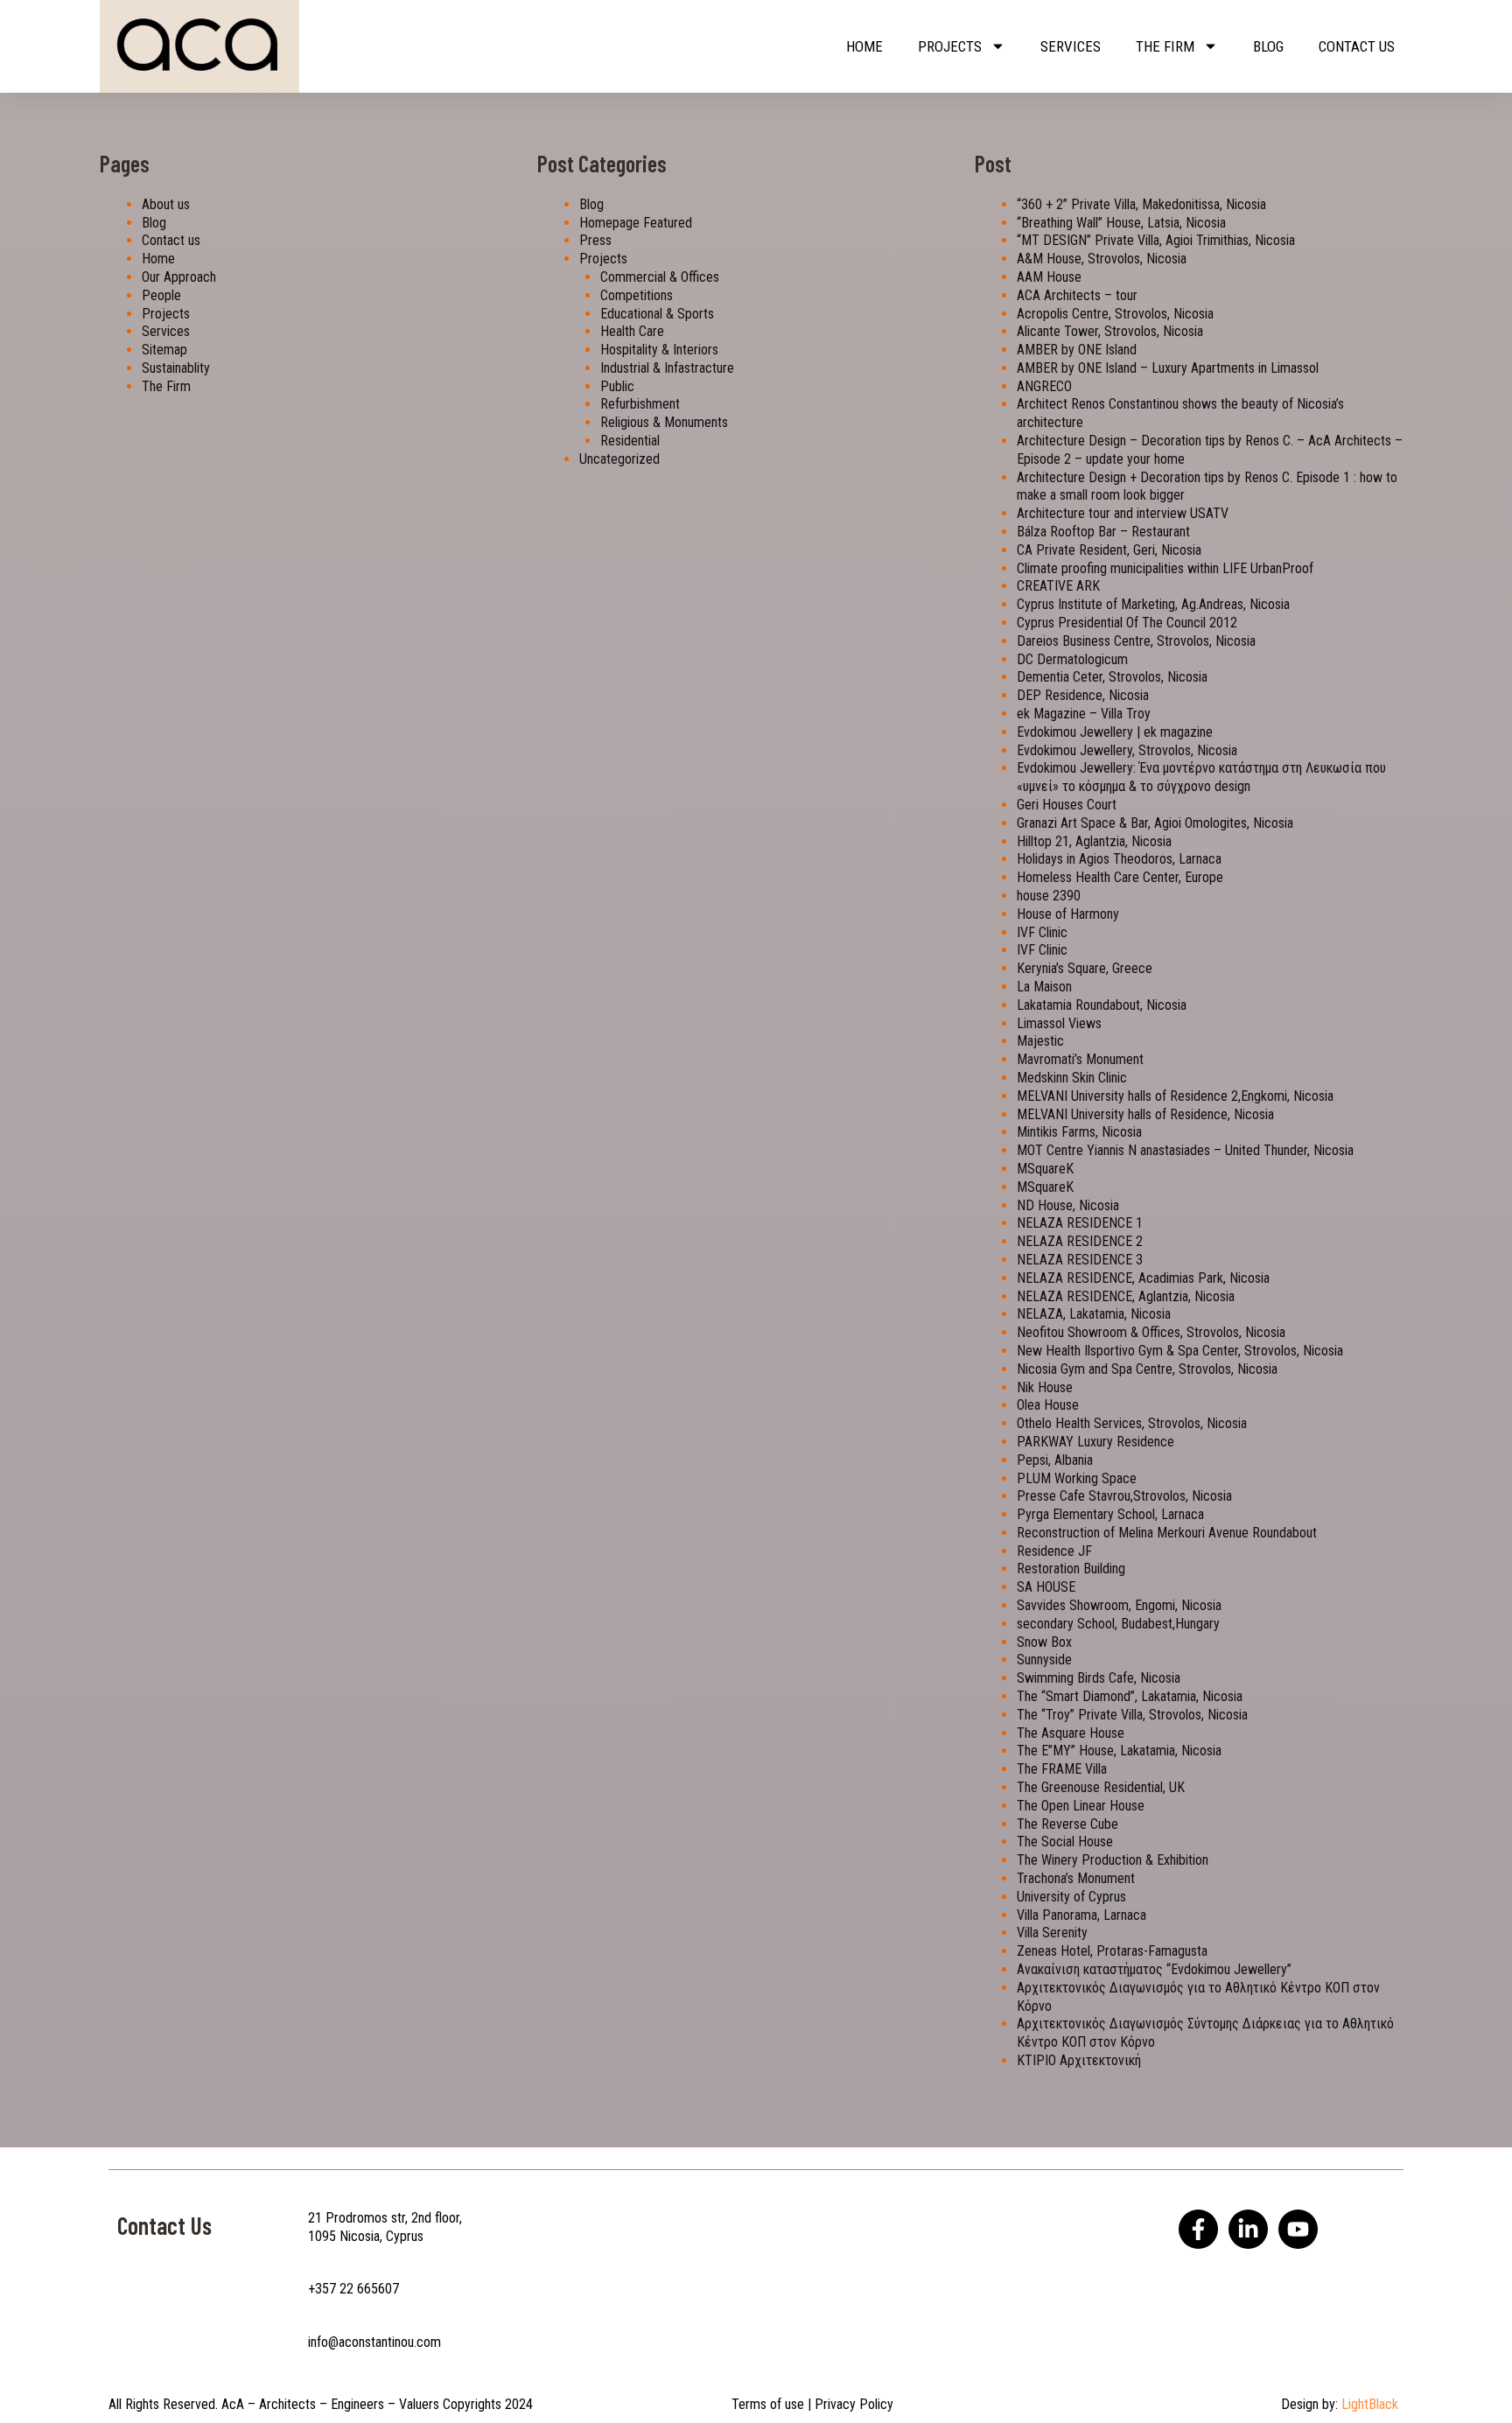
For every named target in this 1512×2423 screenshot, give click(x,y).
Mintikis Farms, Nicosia (1079, 1132)
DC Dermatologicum (1072, 659)
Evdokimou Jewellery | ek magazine (1115, 732)
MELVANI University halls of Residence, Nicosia (1145, 1114)
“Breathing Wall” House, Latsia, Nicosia (1121, 223)
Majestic (1040, 1041)
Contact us (1357, 46)
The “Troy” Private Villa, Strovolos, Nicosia (1132, 1715)
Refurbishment (640, 404)
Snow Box (1044, 1642)
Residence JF (1054, 1551)
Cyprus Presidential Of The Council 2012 (1127, 623)
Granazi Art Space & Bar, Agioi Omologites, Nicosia (1155, 823)
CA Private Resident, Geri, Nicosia (1109, 550)
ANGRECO (1044, 386)
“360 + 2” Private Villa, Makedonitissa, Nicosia (1141, 204)
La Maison (1044, 987)
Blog (1268, 46)
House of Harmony (1068, 914)
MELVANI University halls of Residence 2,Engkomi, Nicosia (1175, 1096)
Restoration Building (1071, 1569)
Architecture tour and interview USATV (1123, 513)
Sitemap (164, 350)
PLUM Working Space (1077, 1478)
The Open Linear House (1081, 1806)
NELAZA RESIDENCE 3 (1080, 1260)
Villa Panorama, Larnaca (1081, 1915)
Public (617, 386)
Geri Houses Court (1067, 805)
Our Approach (179, 277)
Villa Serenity (1052, 1933)
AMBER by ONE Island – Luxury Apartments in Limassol (1168, 368)
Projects (950, 46)
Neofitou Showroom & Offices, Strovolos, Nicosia (1151, 1332)
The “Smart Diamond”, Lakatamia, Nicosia (1130, 1696)
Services (1071, 46)
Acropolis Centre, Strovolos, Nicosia (1115, 314)
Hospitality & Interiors (659, 350)
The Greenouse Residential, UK (1101, 1787)
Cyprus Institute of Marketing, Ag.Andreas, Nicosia (1153, 604)
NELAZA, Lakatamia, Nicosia (1094, 1314)
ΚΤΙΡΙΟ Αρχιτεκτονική (1079, 2060)
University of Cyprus (1071, 1897)
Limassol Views (1059, 1023)
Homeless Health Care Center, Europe (1120, 877)
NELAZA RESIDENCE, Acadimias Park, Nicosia (1143, 1278)
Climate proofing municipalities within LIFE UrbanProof (1165, 568)
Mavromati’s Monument (1080, 1059)
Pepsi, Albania (1055, 1460)
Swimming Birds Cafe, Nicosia (1099, 1678)
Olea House (1048, 1405)
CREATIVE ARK (1058, 586)
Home (864, 46)
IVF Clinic (1042, 932)
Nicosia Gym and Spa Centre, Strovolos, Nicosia (1147, 1369)
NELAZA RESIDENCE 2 (1080, 1241)
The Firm (1165, 46)
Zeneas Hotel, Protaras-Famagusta (1112, 1951)
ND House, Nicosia (1068, 1205)
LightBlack (1370, 2404)
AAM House (1049, 277)
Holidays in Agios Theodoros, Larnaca (1119, 859)
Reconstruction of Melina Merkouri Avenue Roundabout (1167, 1533)
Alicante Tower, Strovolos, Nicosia (1110, 331)
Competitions (637, 295)
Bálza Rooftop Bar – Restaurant (1103, 532)
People (161, 295)
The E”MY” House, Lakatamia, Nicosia (1119, 1751)
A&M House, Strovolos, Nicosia (1102, 259)
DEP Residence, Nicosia (1083, 695)
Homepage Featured (636, 223)
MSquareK (1045, 1169)
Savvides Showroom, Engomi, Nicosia (1119, 1605)
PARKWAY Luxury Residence (1095, 1442)
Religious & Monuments (664, 422)
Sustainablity (176, 368)
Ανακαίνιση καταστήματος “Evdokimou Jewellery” (1154, 1969)
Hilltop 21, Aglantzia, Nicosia (1094, 841)
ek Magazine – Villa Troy (1084, 714)
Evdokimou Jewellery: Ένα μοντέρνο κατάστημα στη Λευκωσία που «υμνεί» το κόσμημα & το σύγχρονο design (1201, 777)
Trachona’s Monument (1076, 1878)
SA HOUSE (1046, 1587)
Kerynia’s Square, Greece (1085, 968)
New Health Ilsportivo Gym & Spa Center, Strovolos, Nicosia (1180, 1351)
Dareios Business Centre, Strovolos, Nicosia (1136, 641)
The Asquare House (1071, 1733)
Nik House (1045, 1387)
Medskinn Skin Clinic (1072, 1078)
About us (166, 204)
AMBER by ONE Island (1077, 350)
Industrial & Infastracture (667, 368)
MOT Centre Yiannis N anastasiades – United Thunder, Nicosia (1185, 1150)
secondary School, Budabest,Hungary (1118, 1624)
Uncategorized (619, 459)
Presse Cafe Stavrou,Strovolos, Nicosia (1124, 1496)
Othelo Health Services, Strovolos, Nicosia (1132, 1423)
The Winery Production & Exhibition (1113, 1860)
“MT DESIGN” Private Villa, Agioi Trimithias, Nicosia (1156, 240)
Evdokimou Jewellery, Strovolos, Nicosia (1127, 750)
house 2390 (1049, 896)
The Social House (1065, 1842)
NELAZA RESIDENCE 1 (1080, 1223)
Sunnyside (1044, 1660)
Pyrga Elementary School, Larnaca (1110, 1514)
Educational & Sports (657, 314)
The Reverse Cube (1067, 1824)
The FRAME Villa (1062, 1769)
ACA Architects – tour (1077, 295)
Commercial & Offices (660, 277)
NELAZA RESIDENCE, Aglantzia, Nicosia (1126, 1296)
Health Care (632, 331)
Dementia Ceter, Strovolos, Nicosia (1112, 677)
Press (595, 240)
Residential (630, 441)
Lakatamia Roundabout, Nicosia (1102, 1005)
